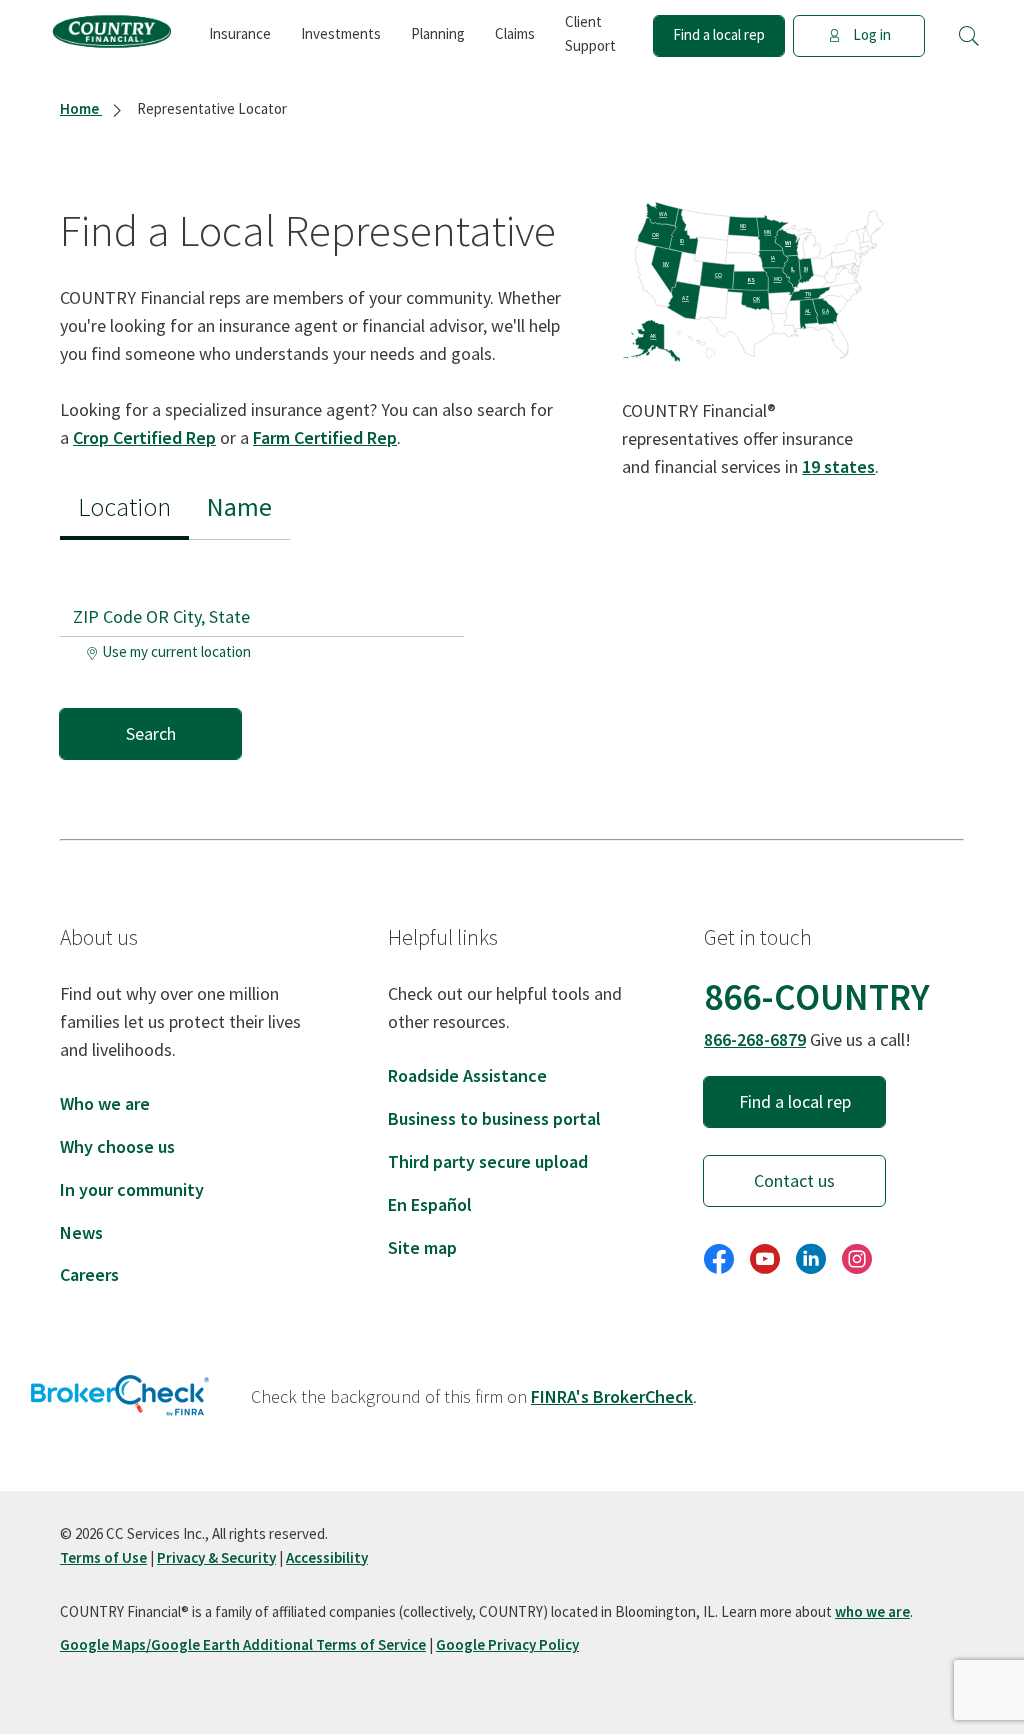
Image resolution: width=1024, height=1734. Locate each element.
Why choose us (117, 1146)
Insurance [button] (240, 33)
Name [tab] (239, 506)
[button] (969, 36)
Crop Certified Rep (144, 437)
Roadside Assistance (467, 1075)
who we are (872, 1611)
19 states (838, 466)
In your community (132, 1189)
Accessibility (327, 1557)
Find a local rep (719, 34)
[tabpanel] (271, 649)
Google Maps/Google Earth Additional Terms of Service (243, 1644)
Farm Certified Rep (325, 437)
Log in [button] (872, 34)
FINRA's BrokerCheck (612, 1396)
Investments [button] (341, 33)
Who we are (105, 1103)
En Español (430, 1204)
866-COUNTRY (817, 996)
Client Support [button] (590, 33)
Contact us (794, 1180)
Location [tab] (124, 506)
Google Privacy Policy (507, 1644)
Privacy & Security (216, 1557)
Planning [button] (438, 33)
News (81, 1232)
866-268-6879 (755, 1039)
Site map (422, 1247)
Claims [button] (515, 33)
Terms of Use (103, 1557)
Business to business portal (494, 1118)
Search (151, 733)
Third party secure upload (488, 1161)
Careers (89, 1274)
